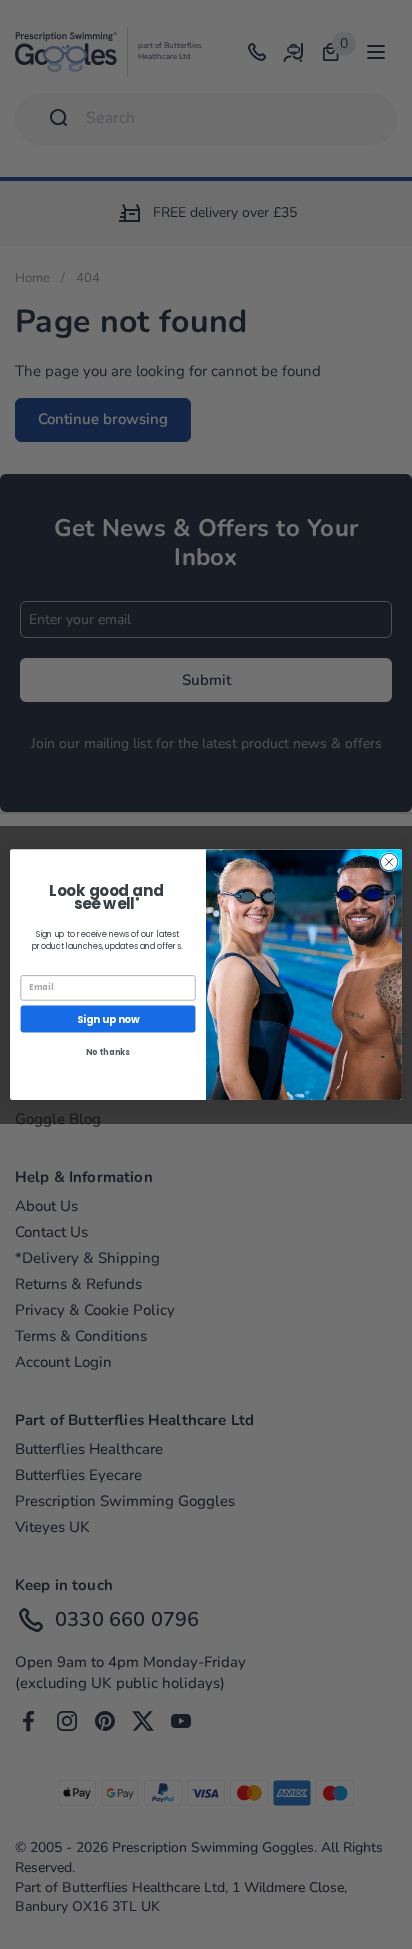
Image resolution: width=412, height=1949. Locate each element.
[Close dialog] (389, 862)
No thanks (108, 1052)
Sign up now (108, 1019)
